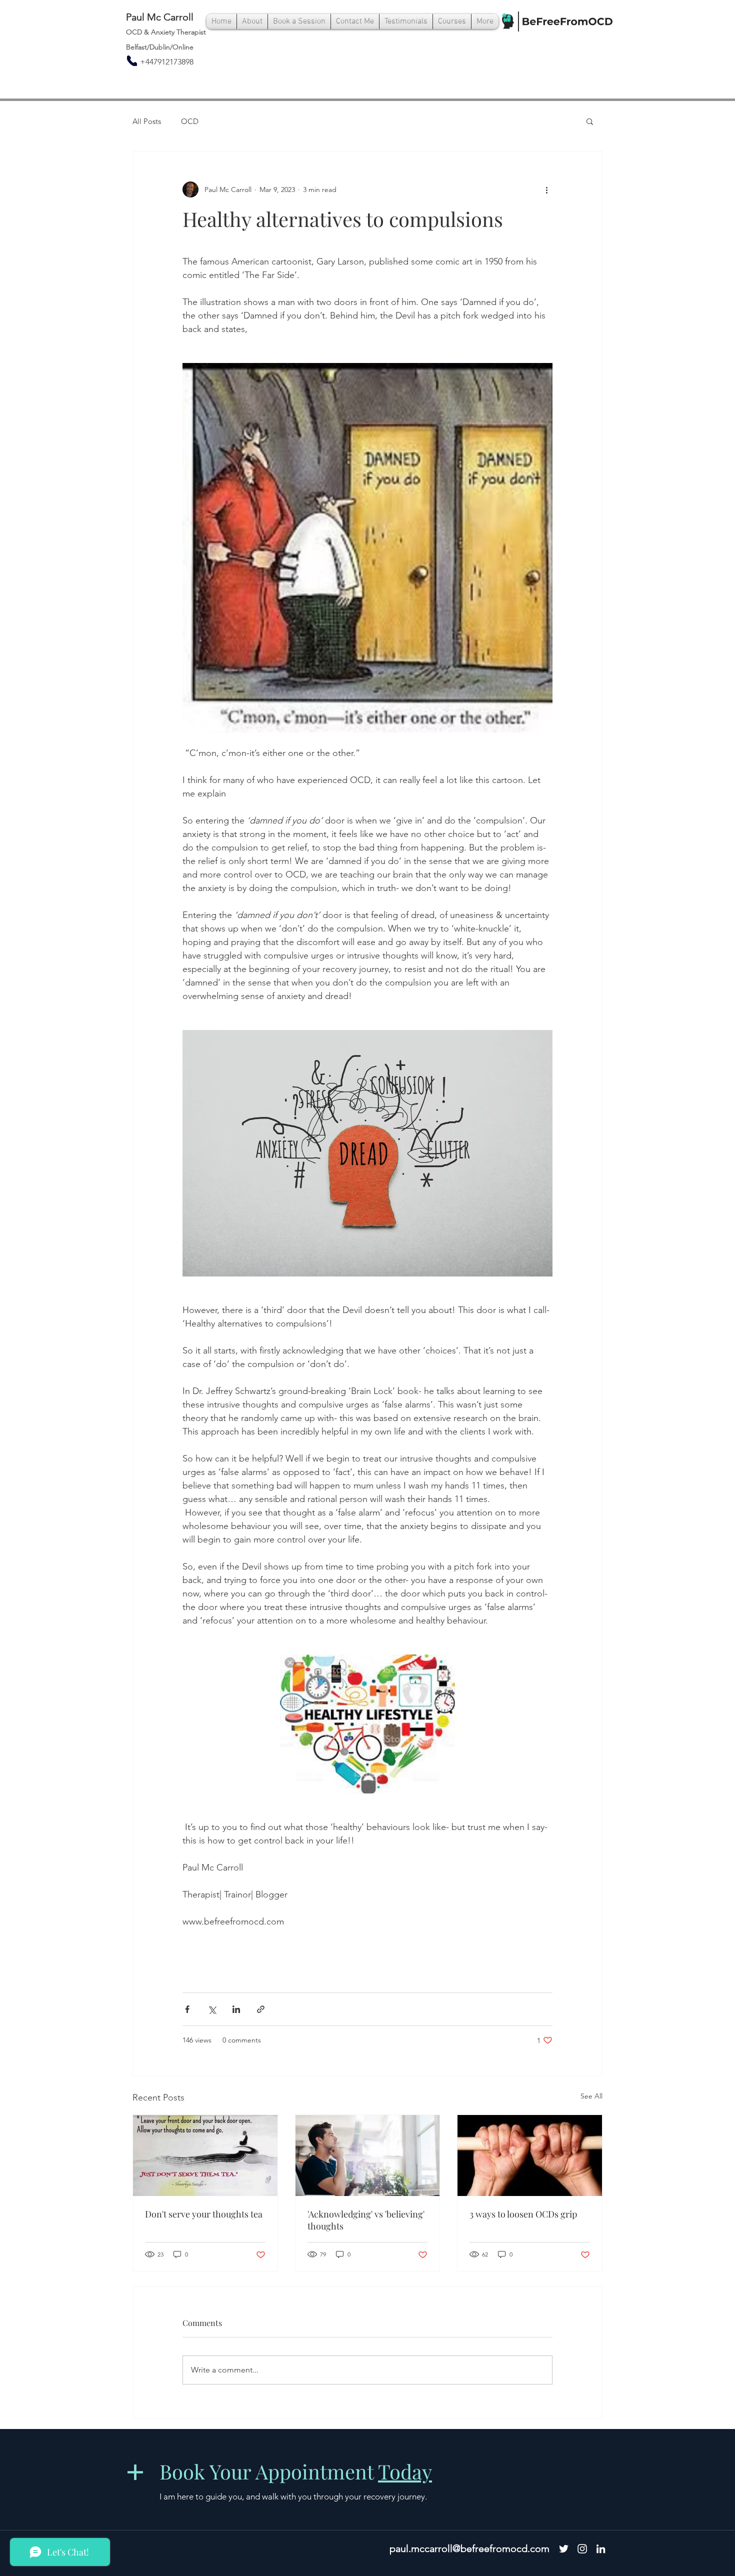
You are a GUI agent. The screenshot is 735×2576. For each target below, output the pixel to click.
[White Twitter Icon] (564, 2549)
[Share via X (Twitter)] (212, 2009)
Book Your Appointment (296, 2471)
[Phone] (132, 61)
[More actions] (546, 189)
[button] (590, 121)
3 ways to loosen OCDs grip (523, 2214)
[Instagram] (582, 2549)
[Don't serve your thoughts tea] (205, 2155)
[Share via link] (261, 2009)
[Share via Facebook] (187, 2009)
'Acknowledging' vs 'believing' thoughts (366, 2220)
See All (591, 2096)
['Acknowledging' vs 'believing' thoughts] (368, 2155)
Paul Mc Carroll (160, 17)
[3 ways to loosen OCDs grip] (530, 2155)
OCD (190, 121)
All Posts (147, 121)
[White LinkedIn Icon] (601, 2549)
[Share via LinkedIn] (236, 2009)
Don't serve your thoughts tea (204, 2214)
